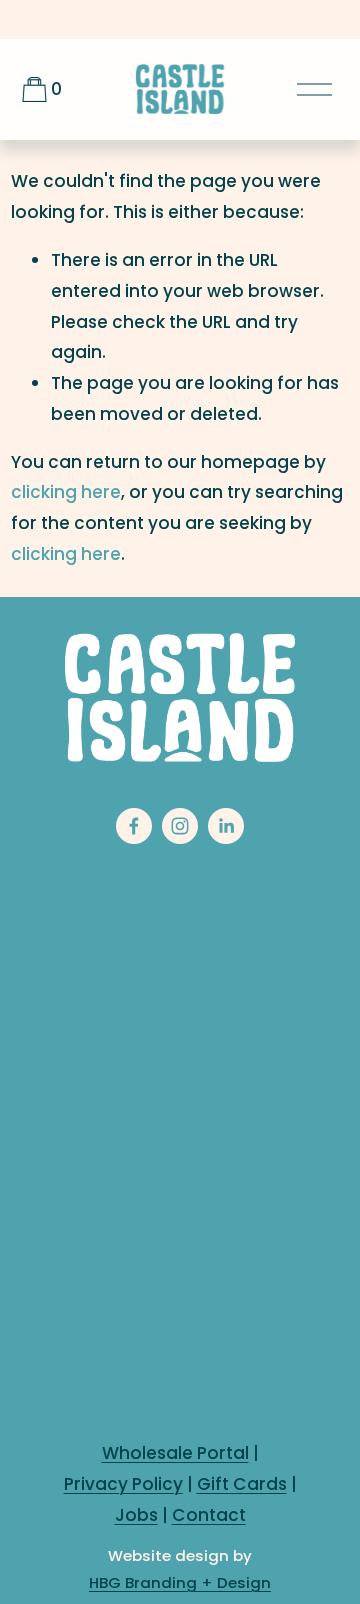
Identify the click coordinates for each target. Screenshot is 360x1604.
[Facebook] (134, 826)
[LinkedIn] (226, 826)
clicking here (66, 492)
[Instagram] (180, 826)
